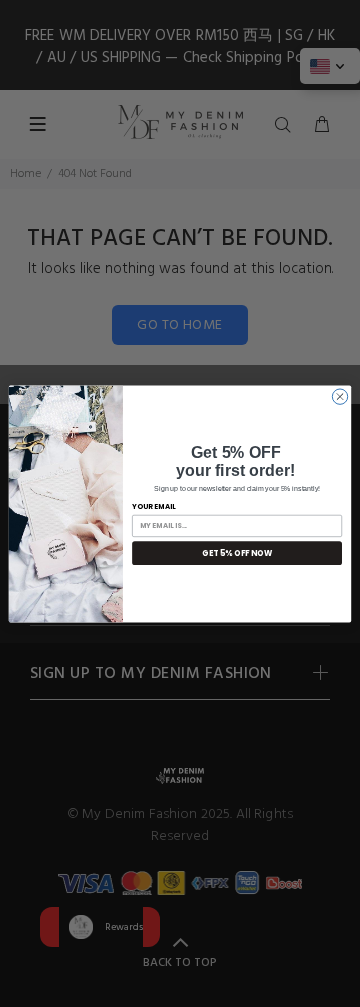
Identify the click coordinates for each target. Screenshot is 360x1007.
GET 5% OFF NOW (237, 552)
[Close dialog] (339, 395)
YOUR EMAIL (153, 506)
